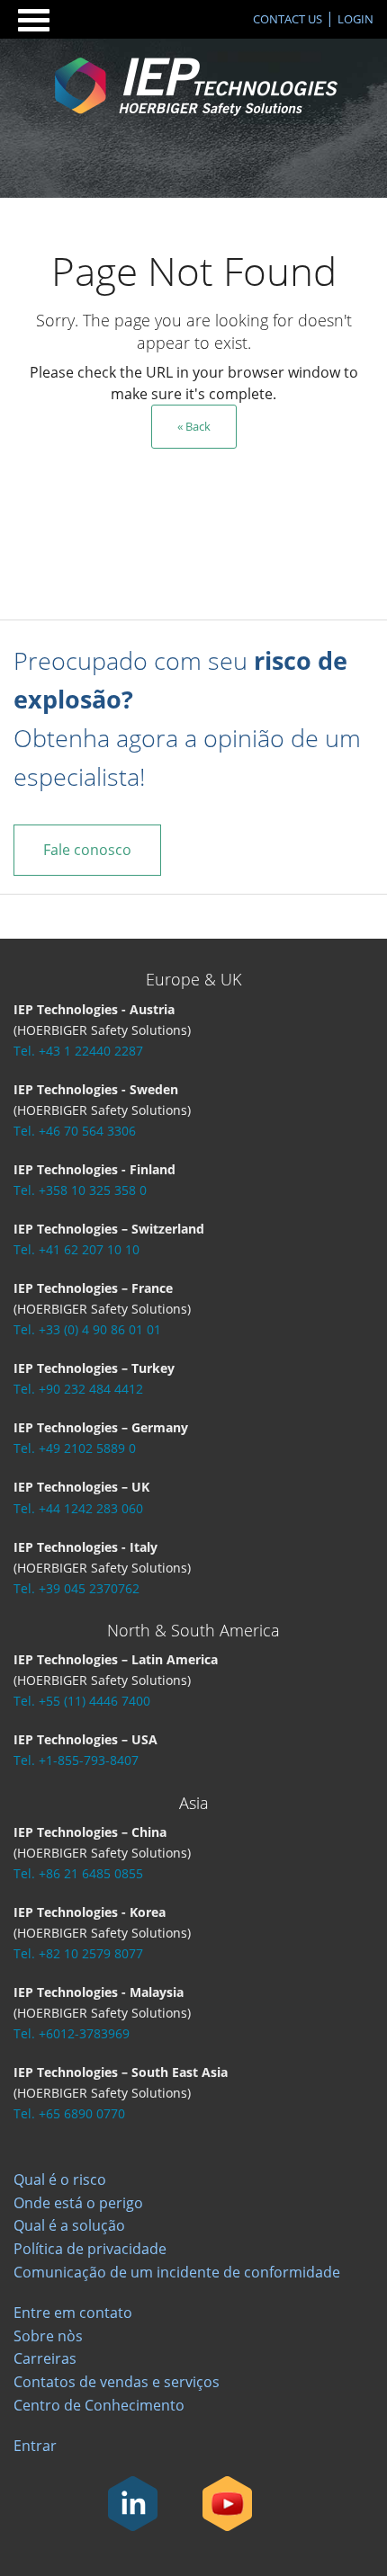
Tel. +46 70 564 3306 (75, 1131)
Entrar (35, 2446)
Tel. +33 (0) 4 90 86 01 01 (87, 1329)
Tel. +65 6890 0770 (69, 2113)
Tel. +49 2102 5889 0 (75, 1448)
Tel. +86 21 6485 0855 (78, 1873)
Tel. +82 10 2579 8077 (78, 1953)
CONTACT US (288, 19)
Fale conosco (87, 850)
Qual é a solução (69, 2225)
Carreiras (45, 2358)
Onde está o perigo (78, 2203)
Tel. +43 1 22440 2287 (78, 1051)
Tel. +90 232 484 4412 (78, 1389)
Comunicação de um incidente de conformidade (177, 2272)
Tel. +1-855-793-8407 (76, 1760)
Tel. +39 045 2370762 (76, 1588)
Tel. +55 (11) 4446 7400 (82, 1701)
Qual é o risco (60, 2179)
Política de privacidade (90, 2249)
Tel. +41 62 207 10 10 (76, 1249)
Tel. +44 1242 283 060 (78, 1508)
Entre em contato (73, 2313)
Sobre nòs (48, 2336)
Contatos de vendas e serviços (117, 2382)
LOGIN (355, 19)
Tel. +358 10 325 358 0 (80, 1190)
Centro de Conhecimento (99, 2405)
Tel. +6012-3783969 (72, 2033)
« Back (194, 426)
